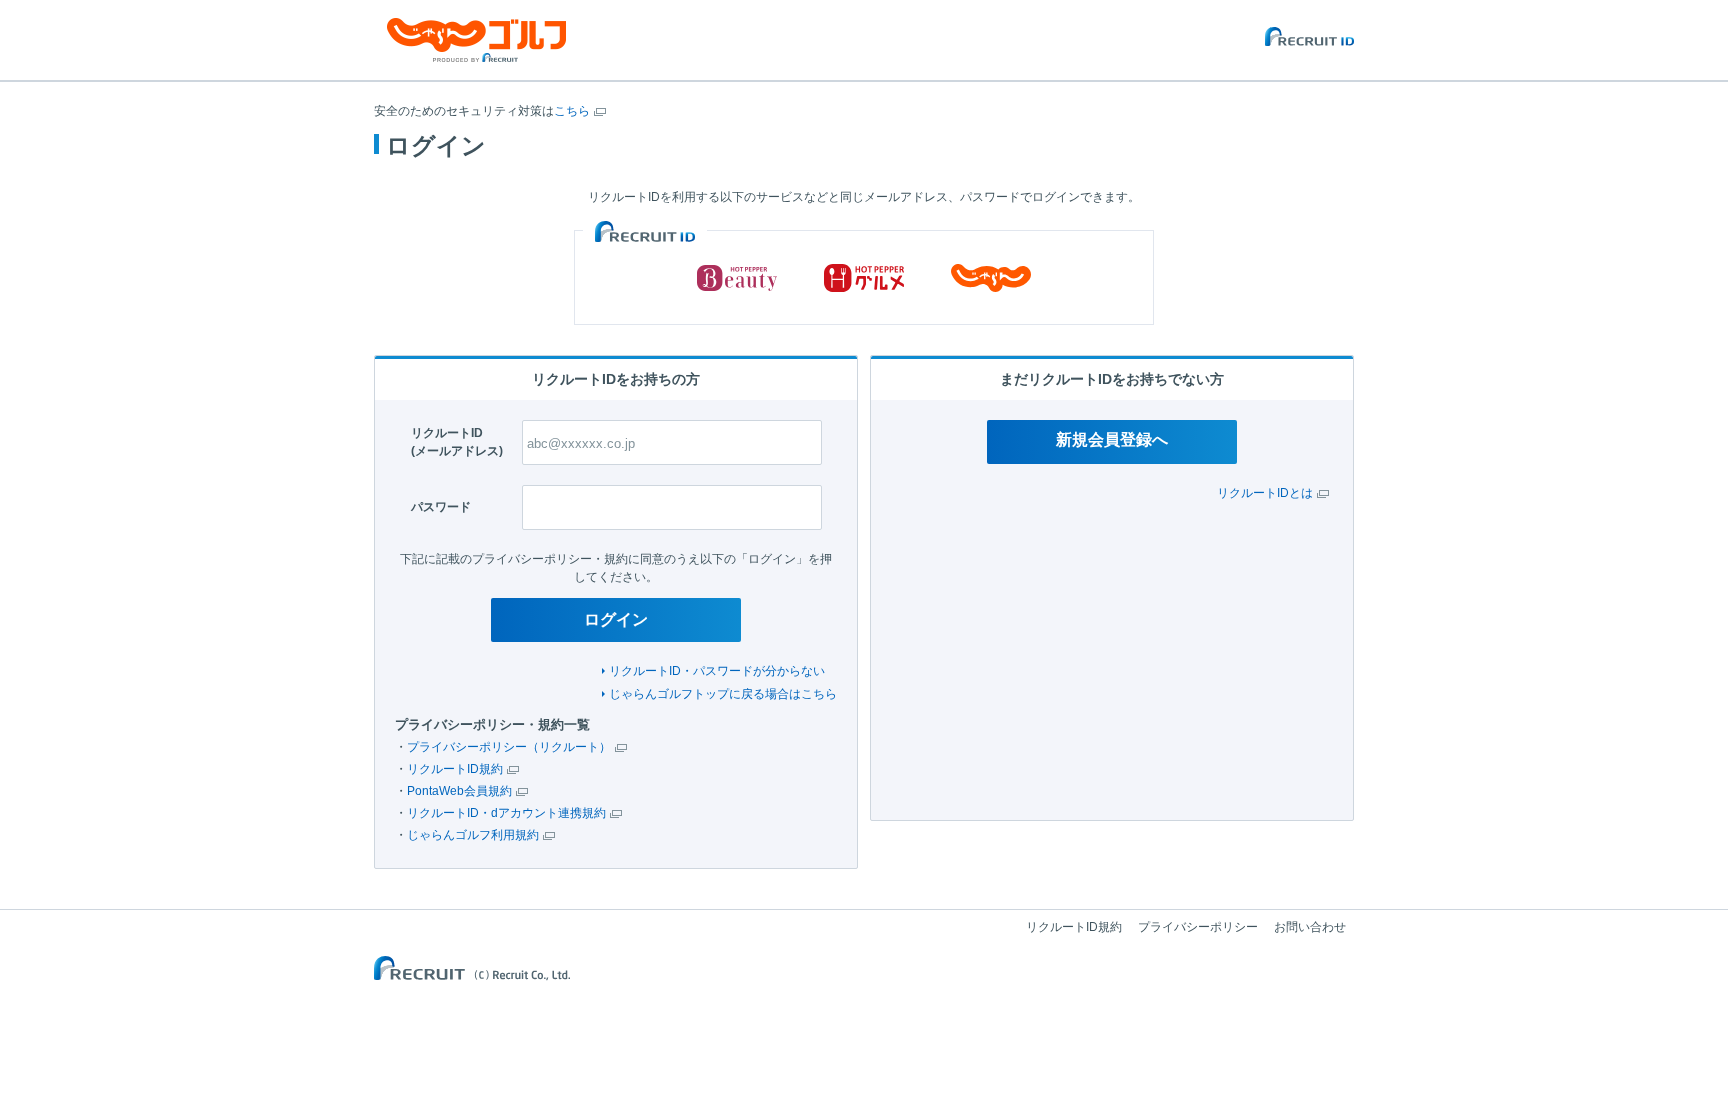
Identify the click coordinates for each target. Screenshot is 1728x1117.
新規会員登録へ (1112, 439)
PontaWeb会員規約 (459, 791)
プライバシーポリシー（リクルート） (509, 747)
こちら (572, 111)
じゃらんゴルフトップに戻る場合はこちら (723, 694)
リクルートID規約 (455, 769)
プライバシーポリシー (1198, 927)
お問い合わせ (1310, 927)
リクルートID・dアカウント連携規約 (506, 813)
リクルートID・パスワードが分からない (717, 671)
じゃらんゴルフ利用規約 (473, 835)
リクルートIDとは (1265, 493)
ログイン (616, 619)
